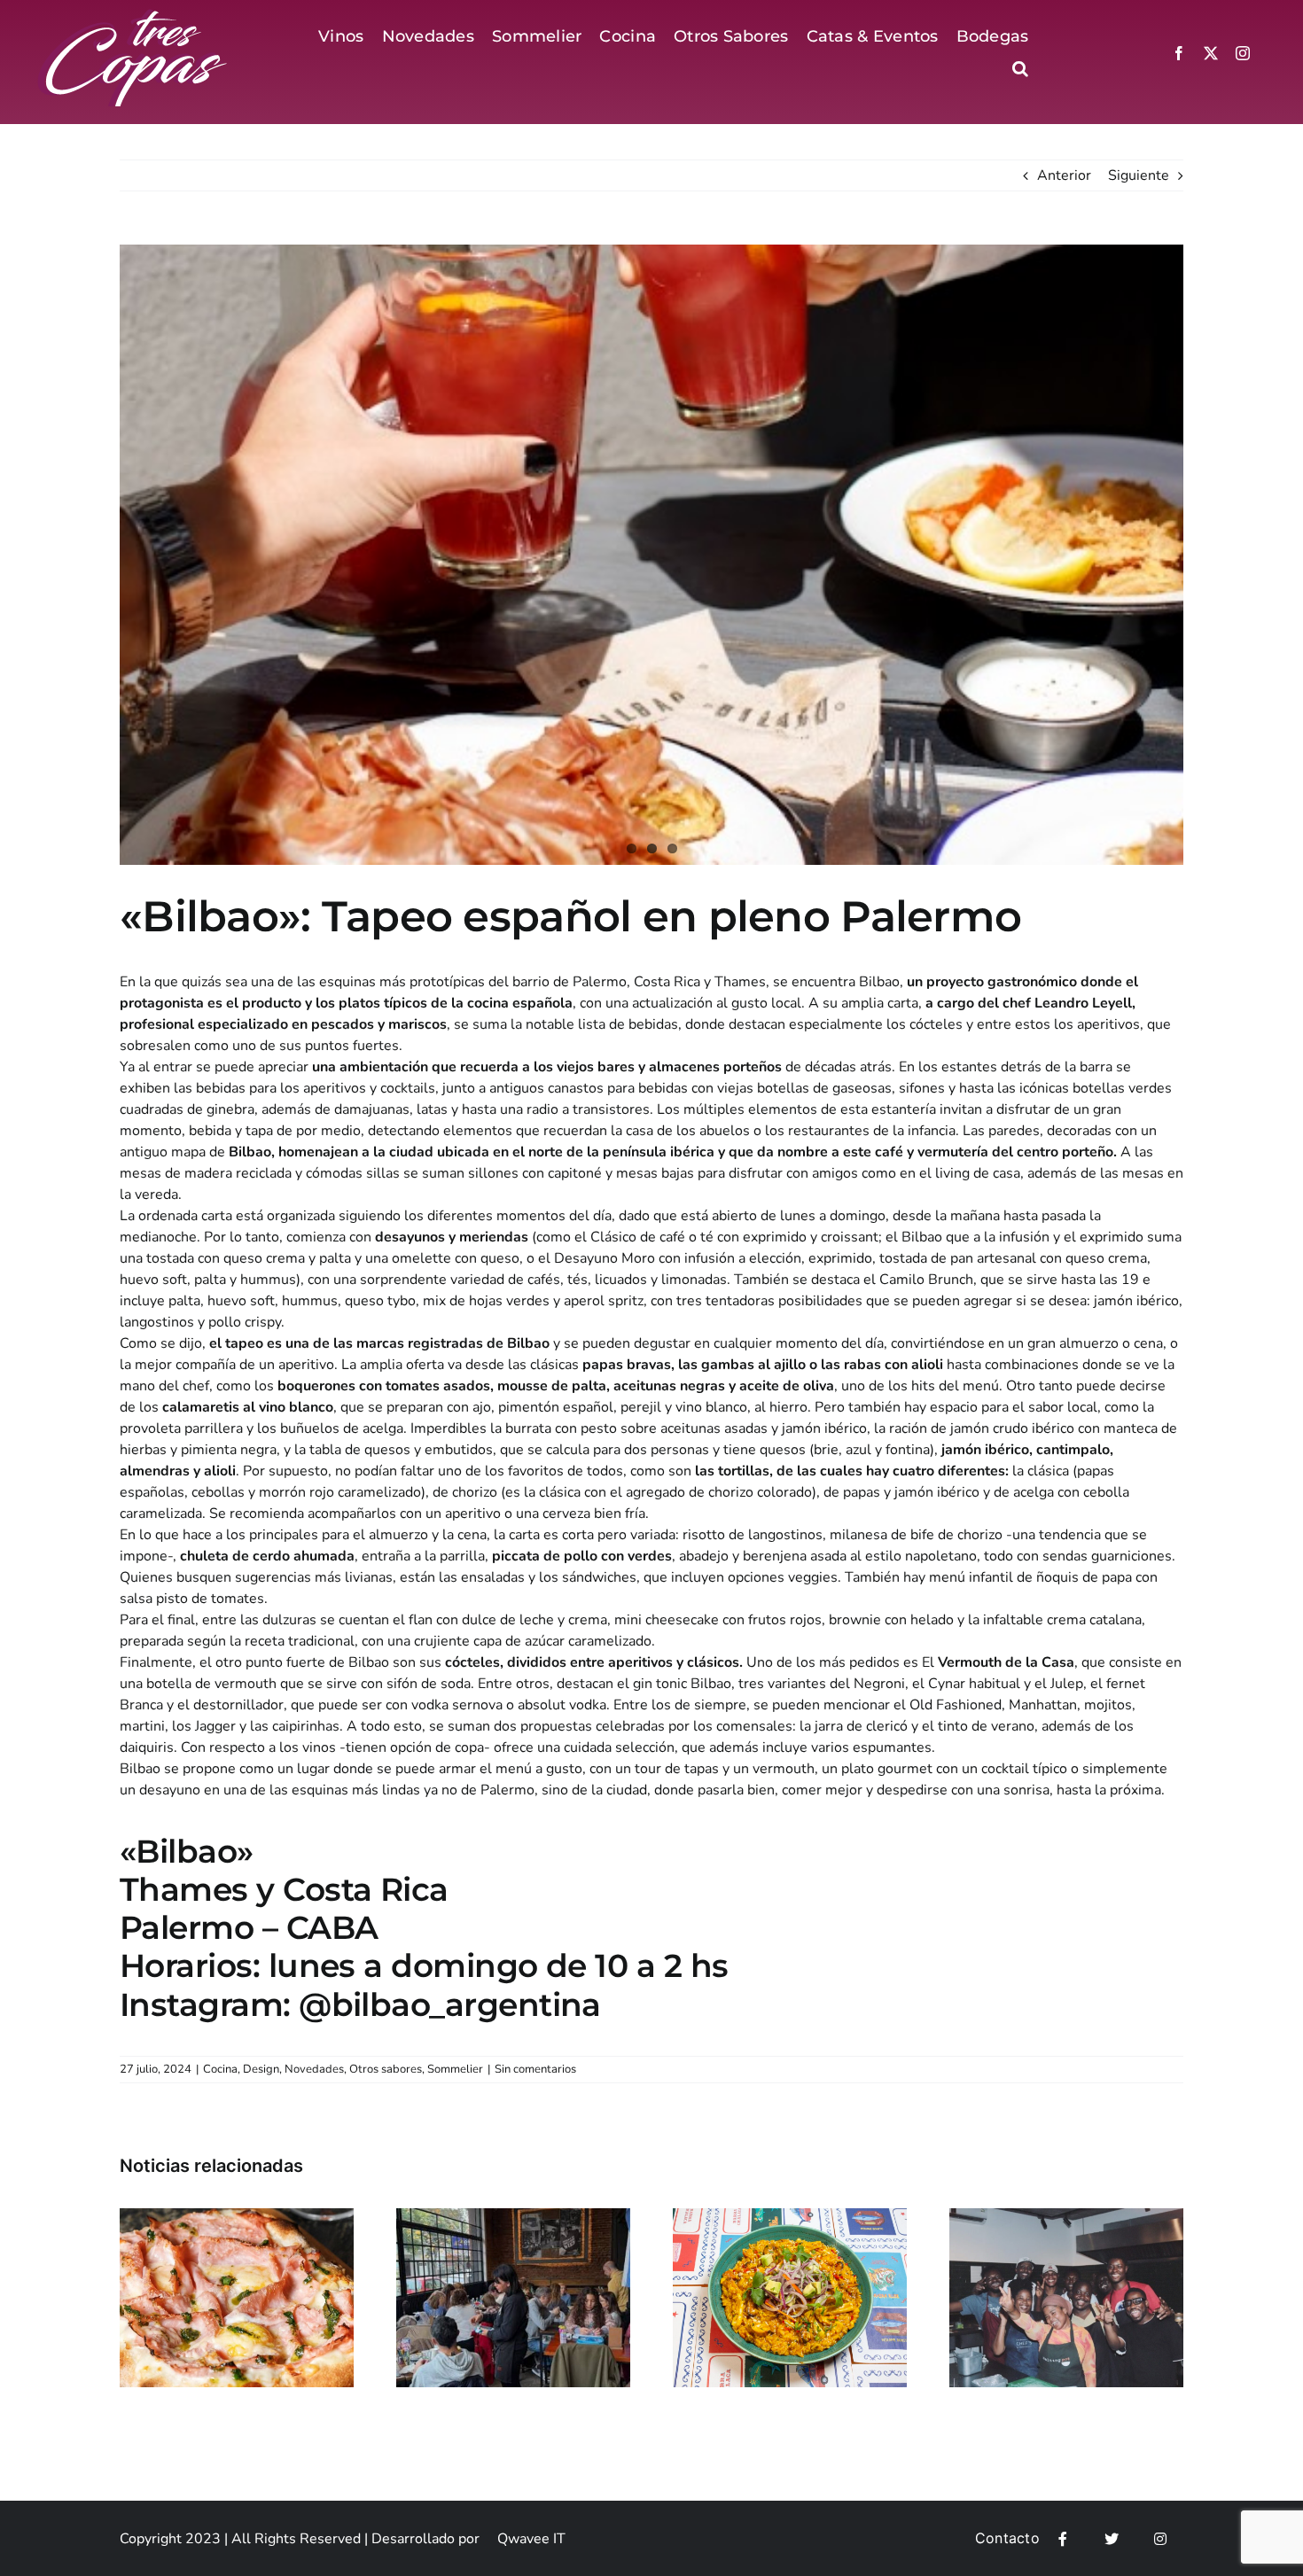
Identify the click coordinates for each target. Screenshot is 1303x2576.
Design (261, 2069)
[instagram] (1243, 53)
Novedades (314, 2069)
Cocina (220, 2069)
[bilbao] (651, 555)
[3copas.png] (134, 16)
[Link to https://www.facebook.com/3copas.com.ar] (1063, 2539)
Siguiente (1139, 175)
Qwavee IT (531, 2539)
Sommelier (455, 2069)
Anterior (1064, 175)
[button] (1020, 69)
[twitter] (1211, 53)
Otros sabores (386, 2069)
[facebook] (1179, 53)
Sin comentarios (535, 2069)
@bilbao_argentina (450, 2004)
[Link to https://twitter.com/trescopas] (1112, 2539)
